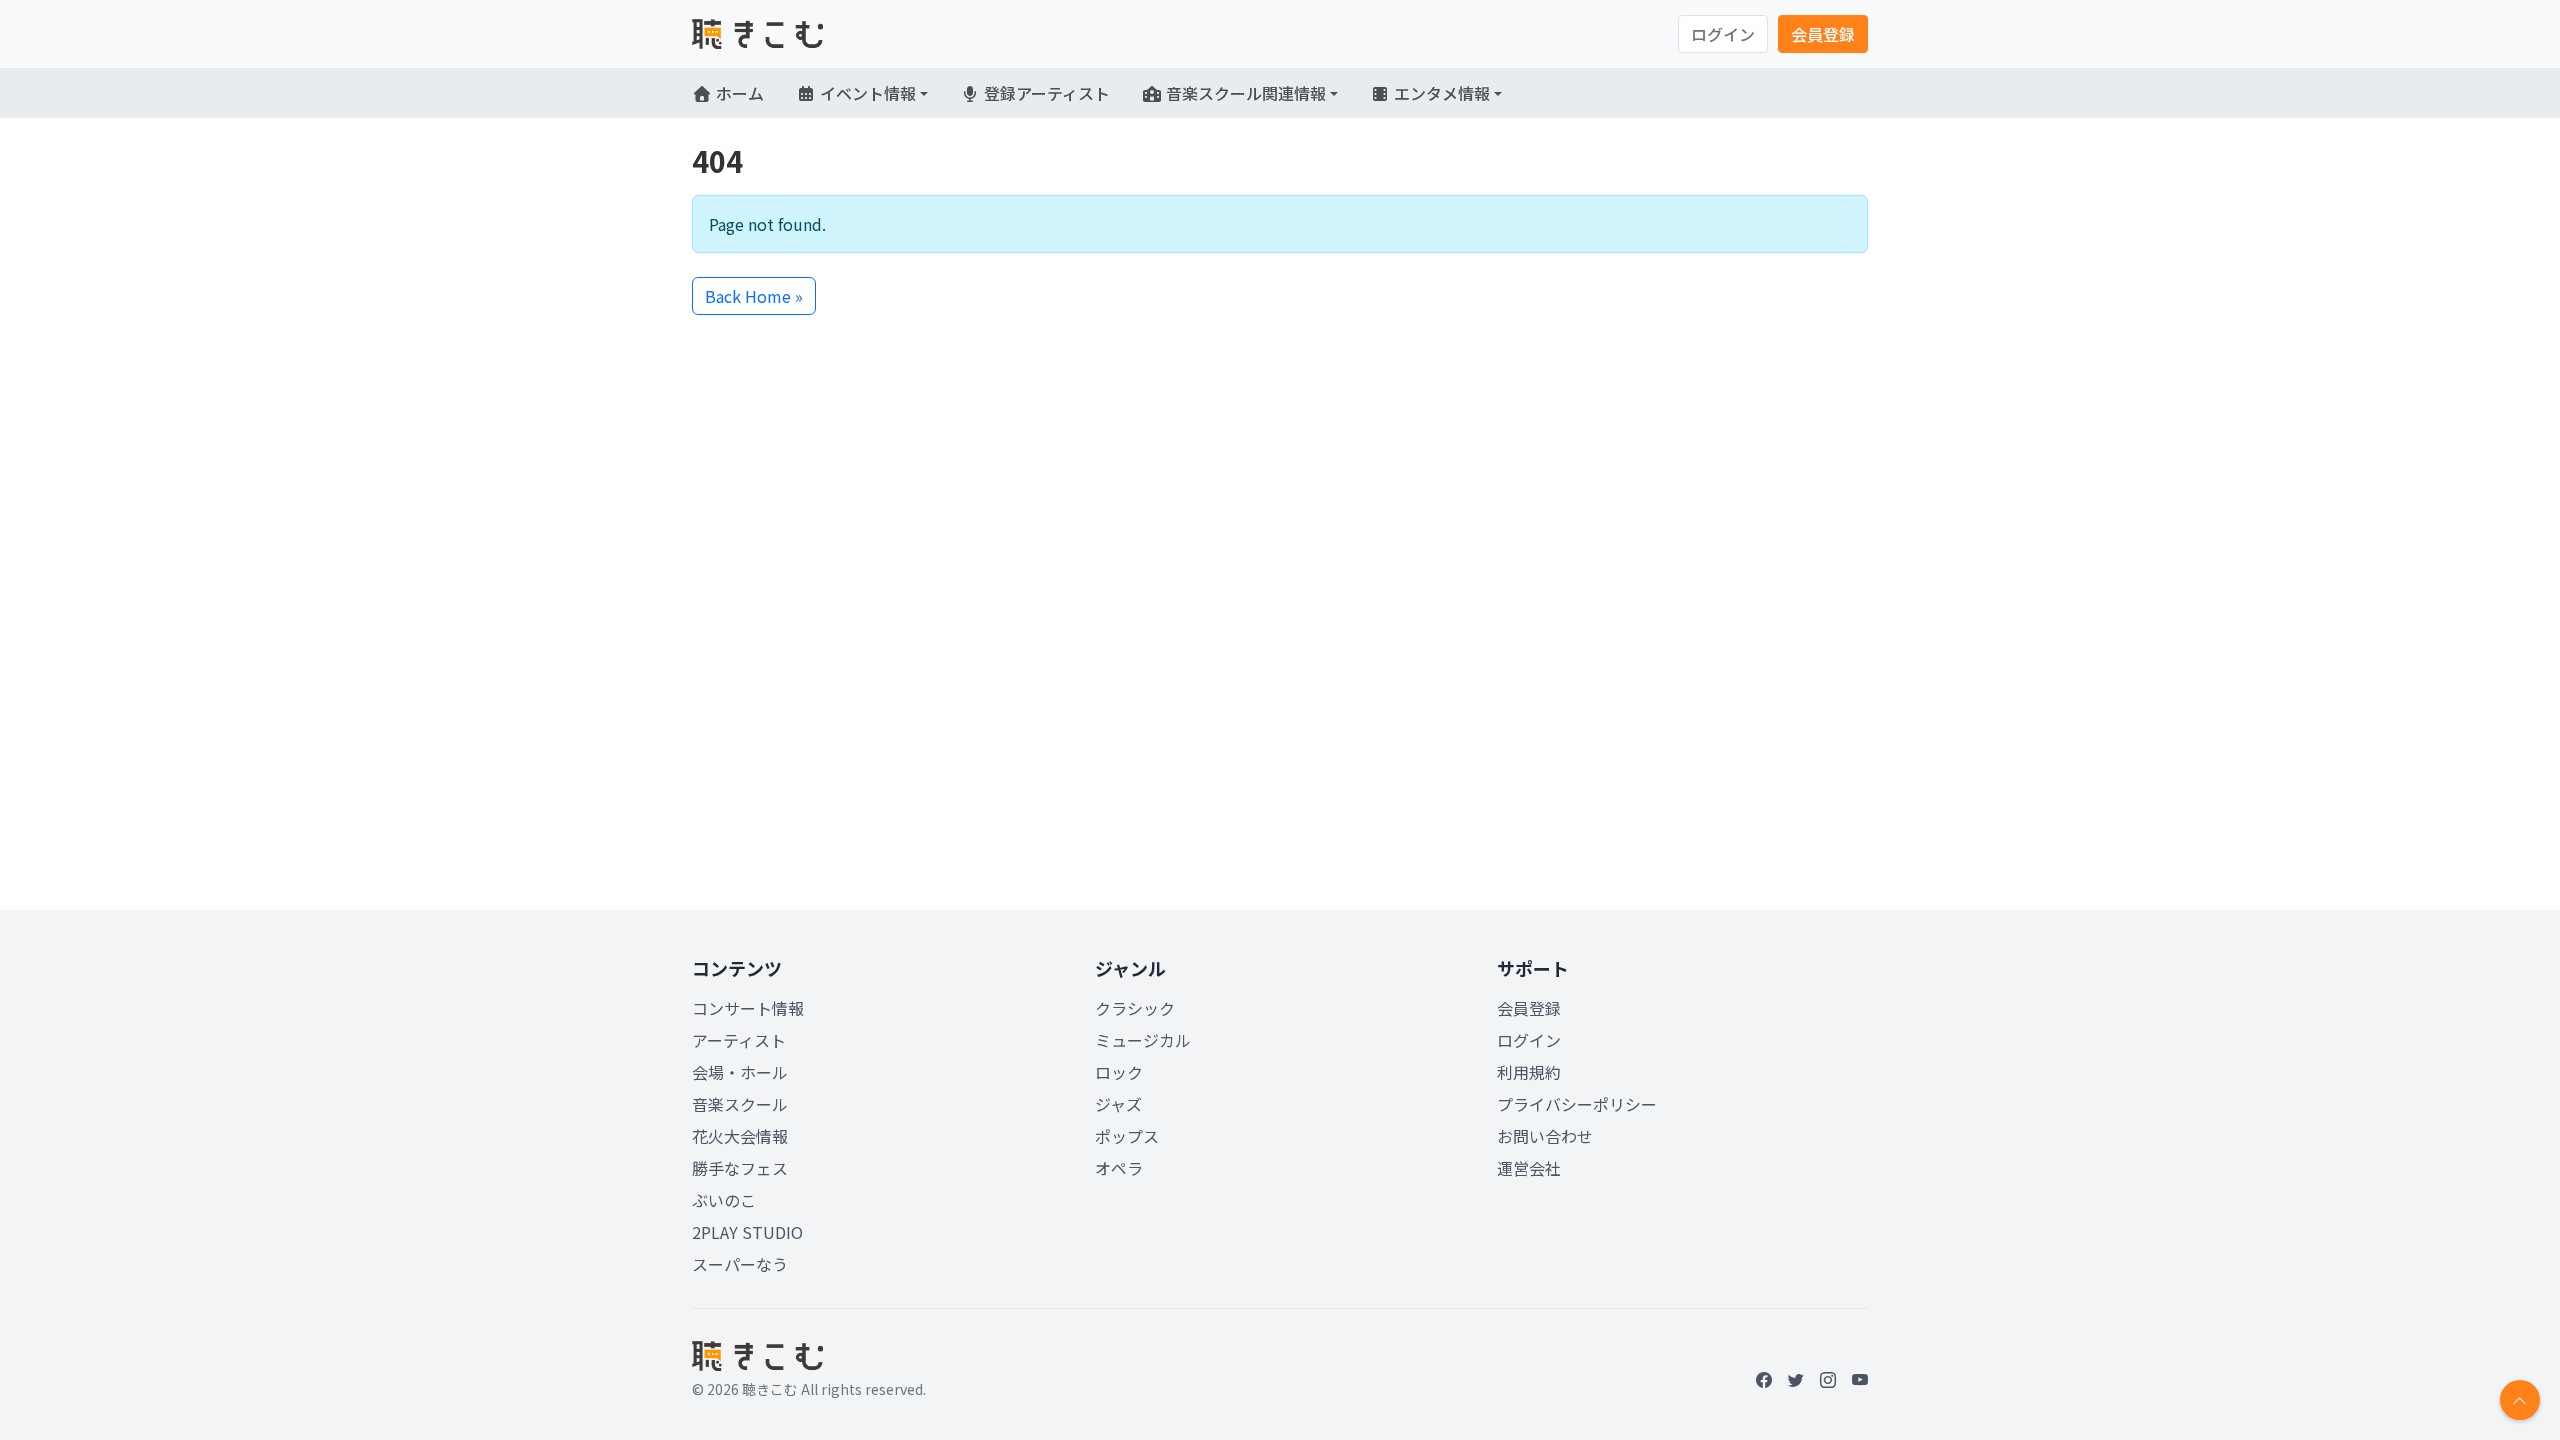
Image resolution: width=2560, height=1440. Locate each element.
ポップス (1127, 1136)
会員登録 (1823, 34)
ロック (1119, 1072)
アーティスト (739, 1040)
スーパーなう (740, 1264)
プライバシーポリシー (1577, 1104)
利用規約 (1529, 1072)
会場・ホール (740, 1072)
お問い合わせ (1545, 1136)
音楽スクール (740, 1104)
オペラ (1119, 1168)
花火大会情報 (740, 1136)
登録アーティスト (1045, 93)
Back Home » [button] (754, 296)
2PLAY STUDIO (747, 1232)
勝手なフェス (740, 1168)
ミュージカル (1143, 1040)
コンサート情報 (748, 1008)
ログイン (1723, 34)
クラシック (1135, 1008)
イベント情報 (866, 93)
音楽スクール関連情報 (1244, 93)
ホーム (738, 93)
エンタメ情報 (1440, 93)
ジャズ (1118, 1104)
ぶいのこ (724, 1200)
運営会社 (1529, 1168)
